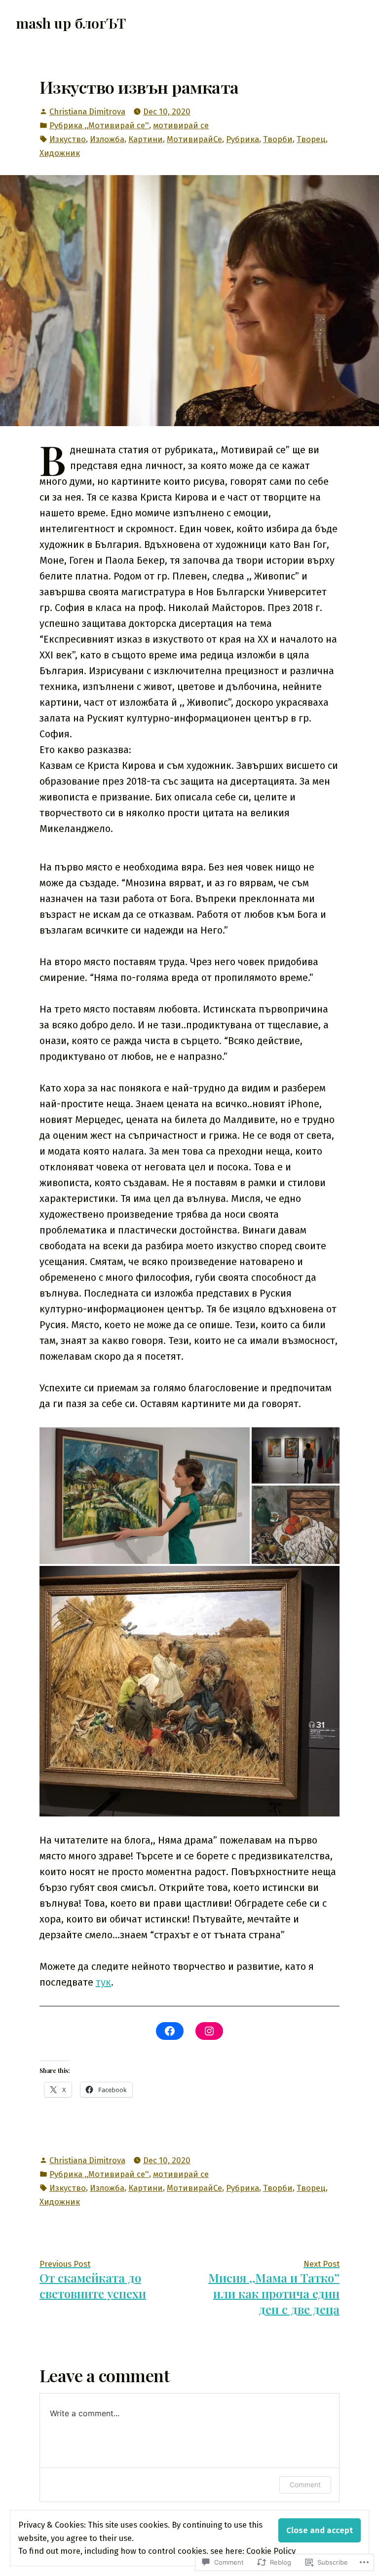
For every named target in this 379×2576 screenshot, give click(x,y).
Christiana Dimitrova (87, 111)
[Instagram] (209, 2031)
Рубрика (243, 139)
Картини (146, 139)
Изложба (107, 139)
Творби (278, 139)
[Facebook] (170, 2031)
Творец (311, 139)
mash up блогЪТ (71, 23)
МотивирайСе (194, 139)
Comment (305, 2485)
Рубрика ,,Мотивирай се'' (99, 125)
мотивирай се (181, 125)
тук (103, 1982)
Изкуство (68, 139)
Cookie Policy (271, 2551)
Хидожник (60, 153)
